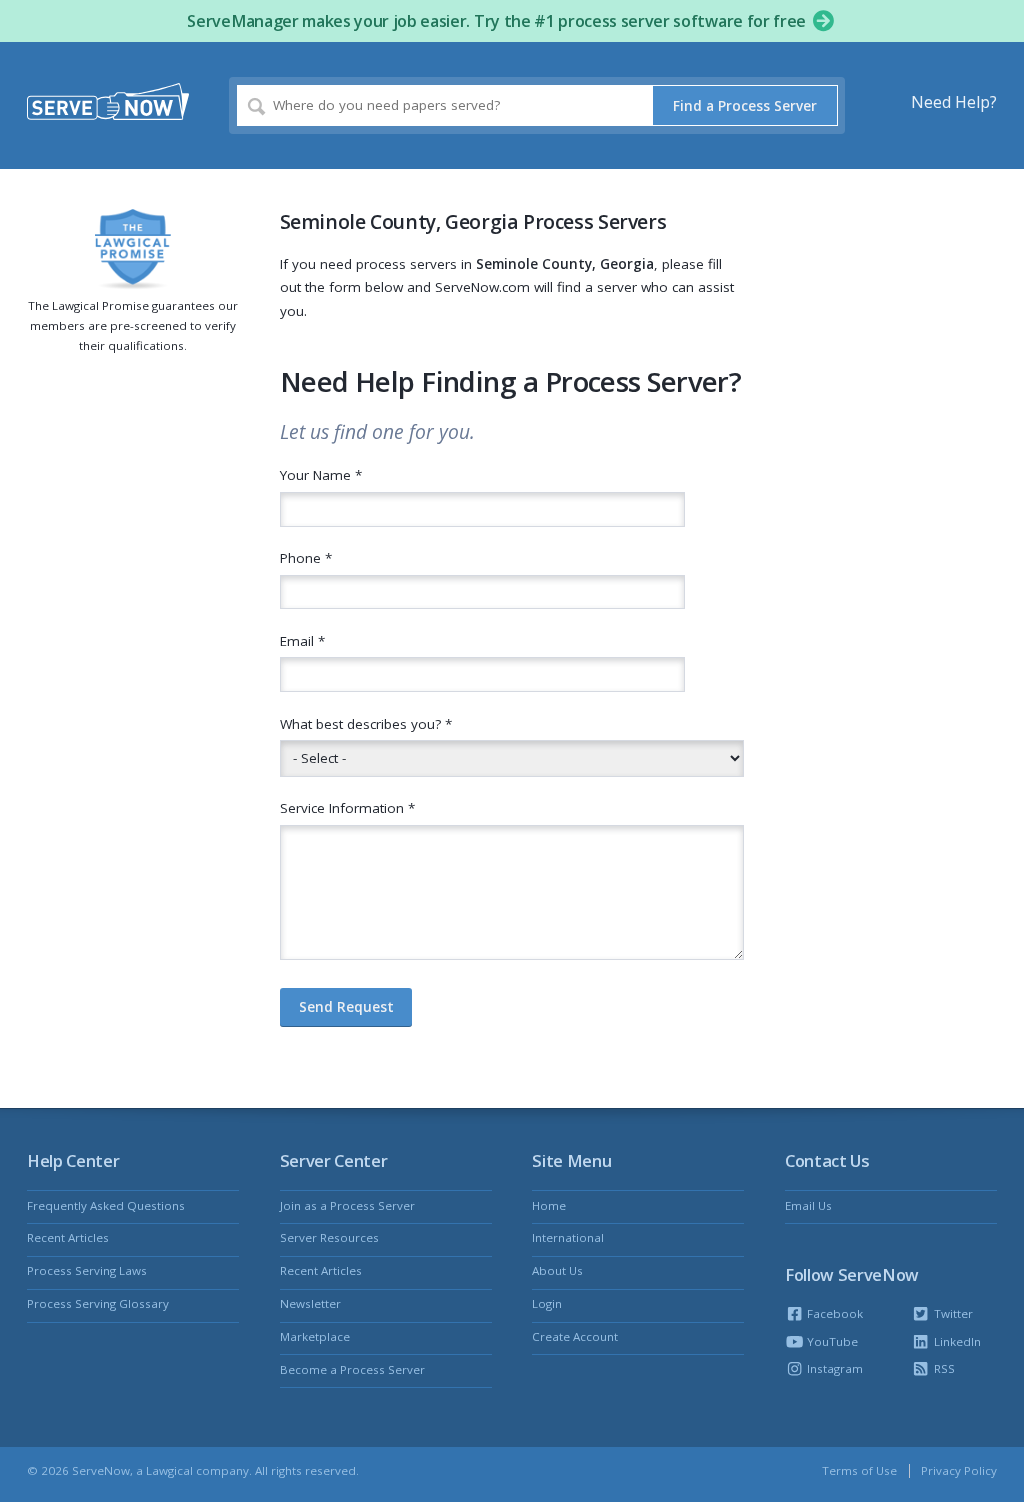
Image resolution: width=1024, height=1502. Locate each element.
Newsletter (310, 1303)
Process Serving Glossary (98, 1303)
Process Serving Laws (87, 1270)
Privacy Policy (959, 1470)
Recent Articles (68, 1237)
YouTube (831, 1341)
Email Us (808, 1205)
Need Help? (954, 102)
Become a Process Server (352, 1369)
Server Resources (329, 1237)
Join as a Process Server (347, 1205)
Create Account (575, 1336)
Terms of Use (859, 1470)
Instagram (833, 1368)
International (568, 1237)
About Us (557, 1270)
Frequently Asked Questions (106, 1205)
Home (549, 1205)
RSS (942, 1368)
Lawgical (169, 1470)
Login (547, 1303)
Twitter (951, 1313)
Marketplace (315, 1336)
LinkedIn (955, 1341)
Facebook (833, 1313)
